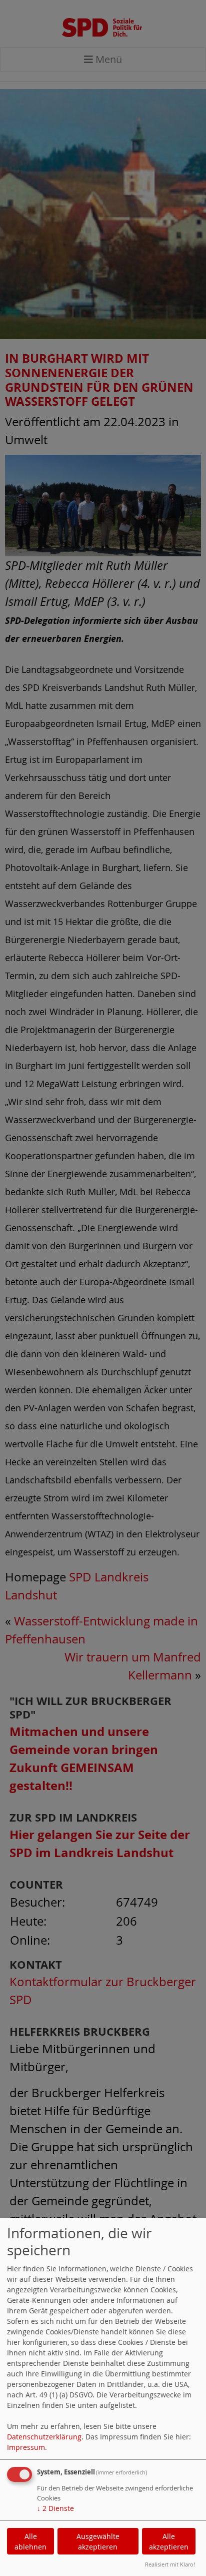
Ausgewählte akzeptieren (98, 2541)
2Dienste (55, 2508)
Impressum (26, 2447)
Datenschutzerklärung (44, 2437)
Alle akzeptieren (169, 2541)
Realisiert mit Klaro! (170, 2564)
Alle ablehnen (30, 2541)
